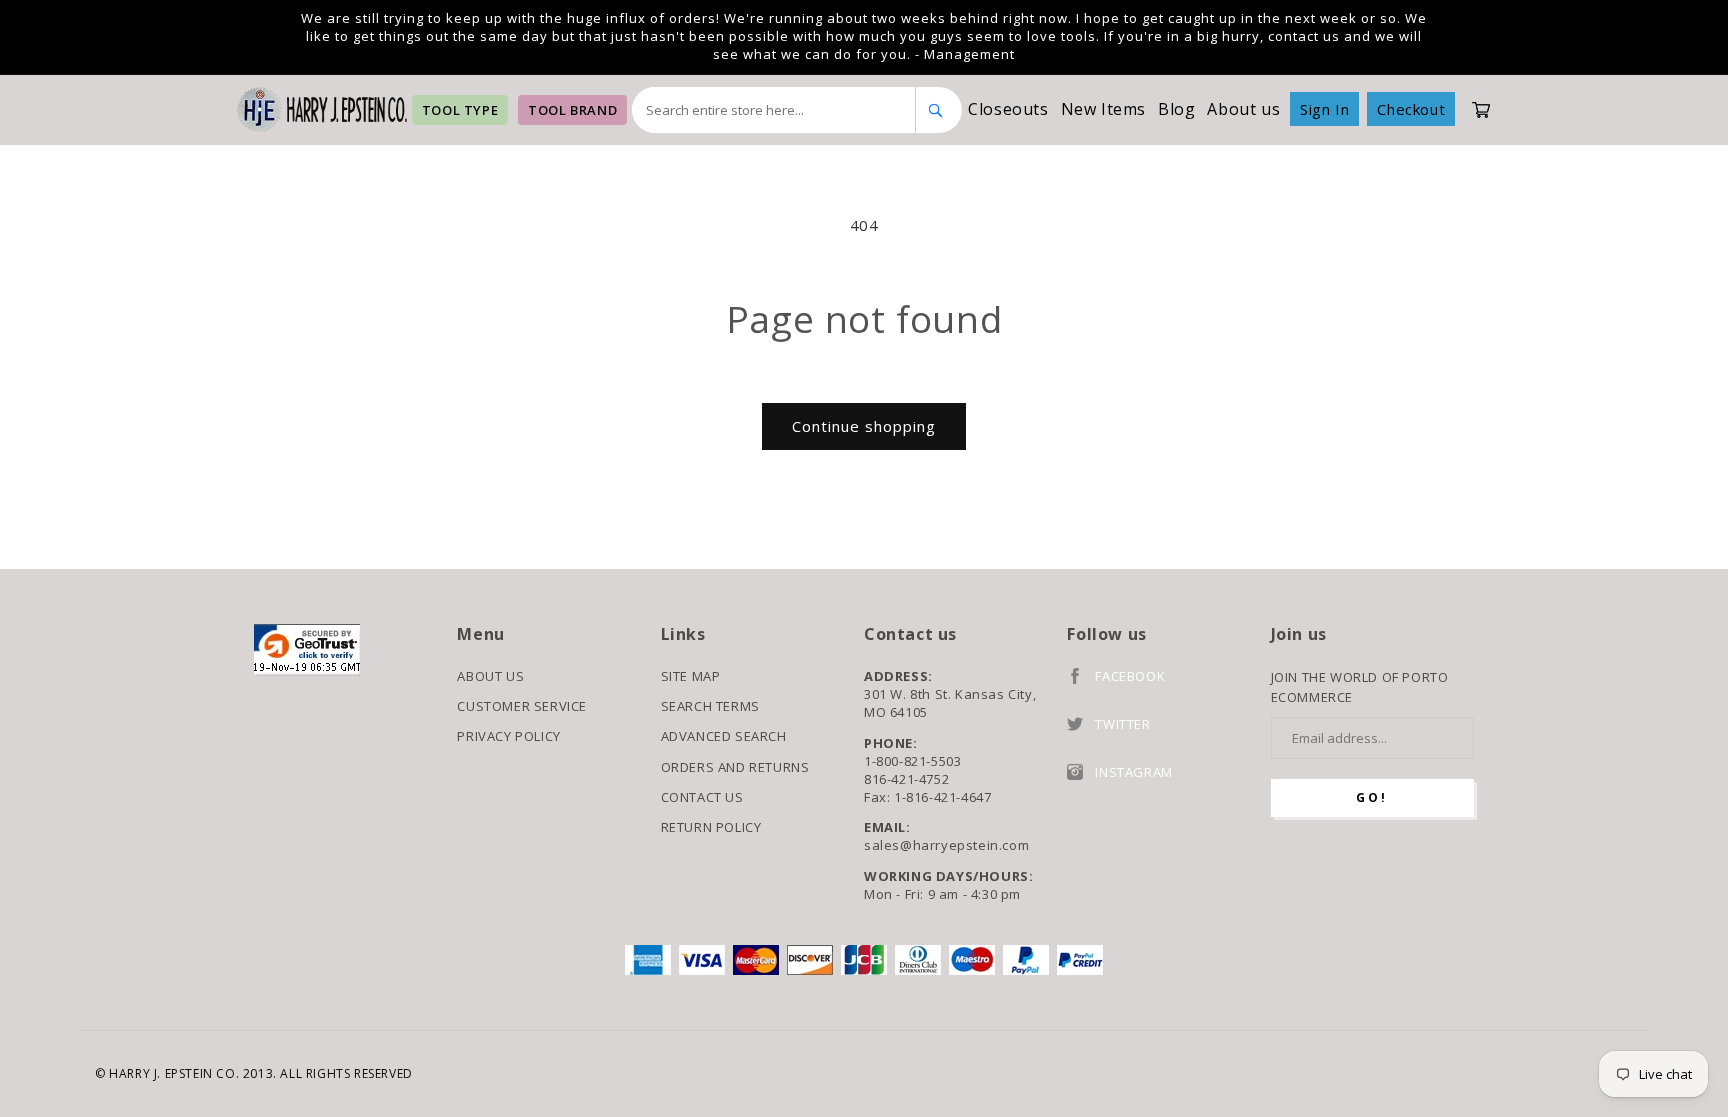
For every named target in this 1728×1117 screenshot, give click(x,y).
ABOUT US (490, 676)
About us (1243, 109)
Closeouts (1008, 109)
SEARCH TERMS (710, 706)
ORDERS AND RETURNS (735, 767)
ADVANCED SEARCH (724, 736)
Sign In (1324, 109)
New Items (1103, 109)
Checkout (1411, 109)
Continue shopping (864, 426)
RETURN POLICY (711, 827)
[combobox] (774, 110)
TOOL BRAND (572, 110)
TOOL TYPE (460, 110)
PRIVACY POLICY (508, 736)
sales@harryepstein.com (946, 845)
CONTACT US (702, 797)
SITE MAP (691, 676)
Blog (1176, 109)
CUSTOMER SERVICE (522, 706)
